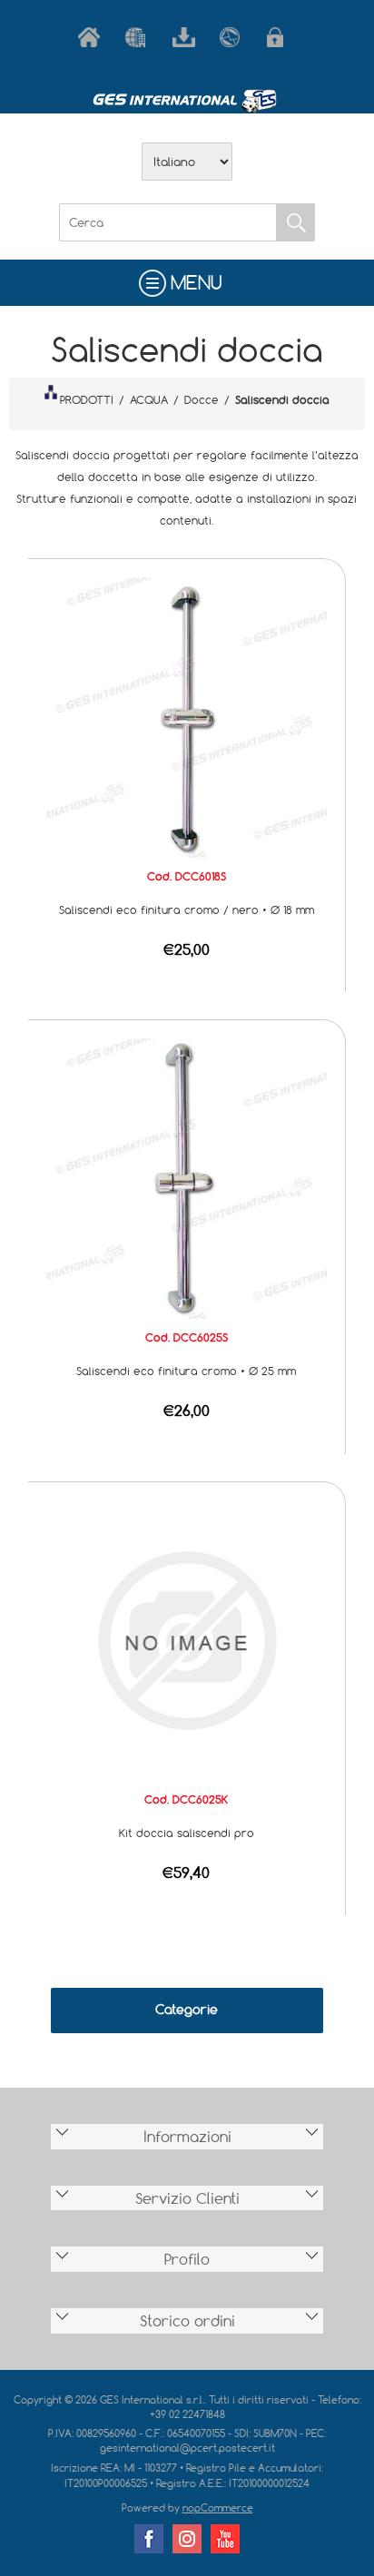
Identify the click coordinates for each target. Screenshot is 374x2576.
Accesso (281, 37)
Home (93, 37)
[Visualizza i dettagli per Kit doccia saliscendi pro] (187, 1638)
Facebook (149, 2539)
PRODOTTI (87, 399)
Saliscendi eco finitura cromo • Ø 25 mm (186, 1371)
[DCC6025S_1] (187, 1177)
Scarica (187, 37)
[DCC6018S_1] (187, 715)
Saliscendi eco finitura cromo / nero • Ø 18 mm (187, 909)
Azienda (140, 37)
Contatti (234, 37)
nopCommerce (218, 2507)
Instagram (187, 2539)
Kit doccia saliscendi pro (187, 1833)
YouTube (225, 2539)
